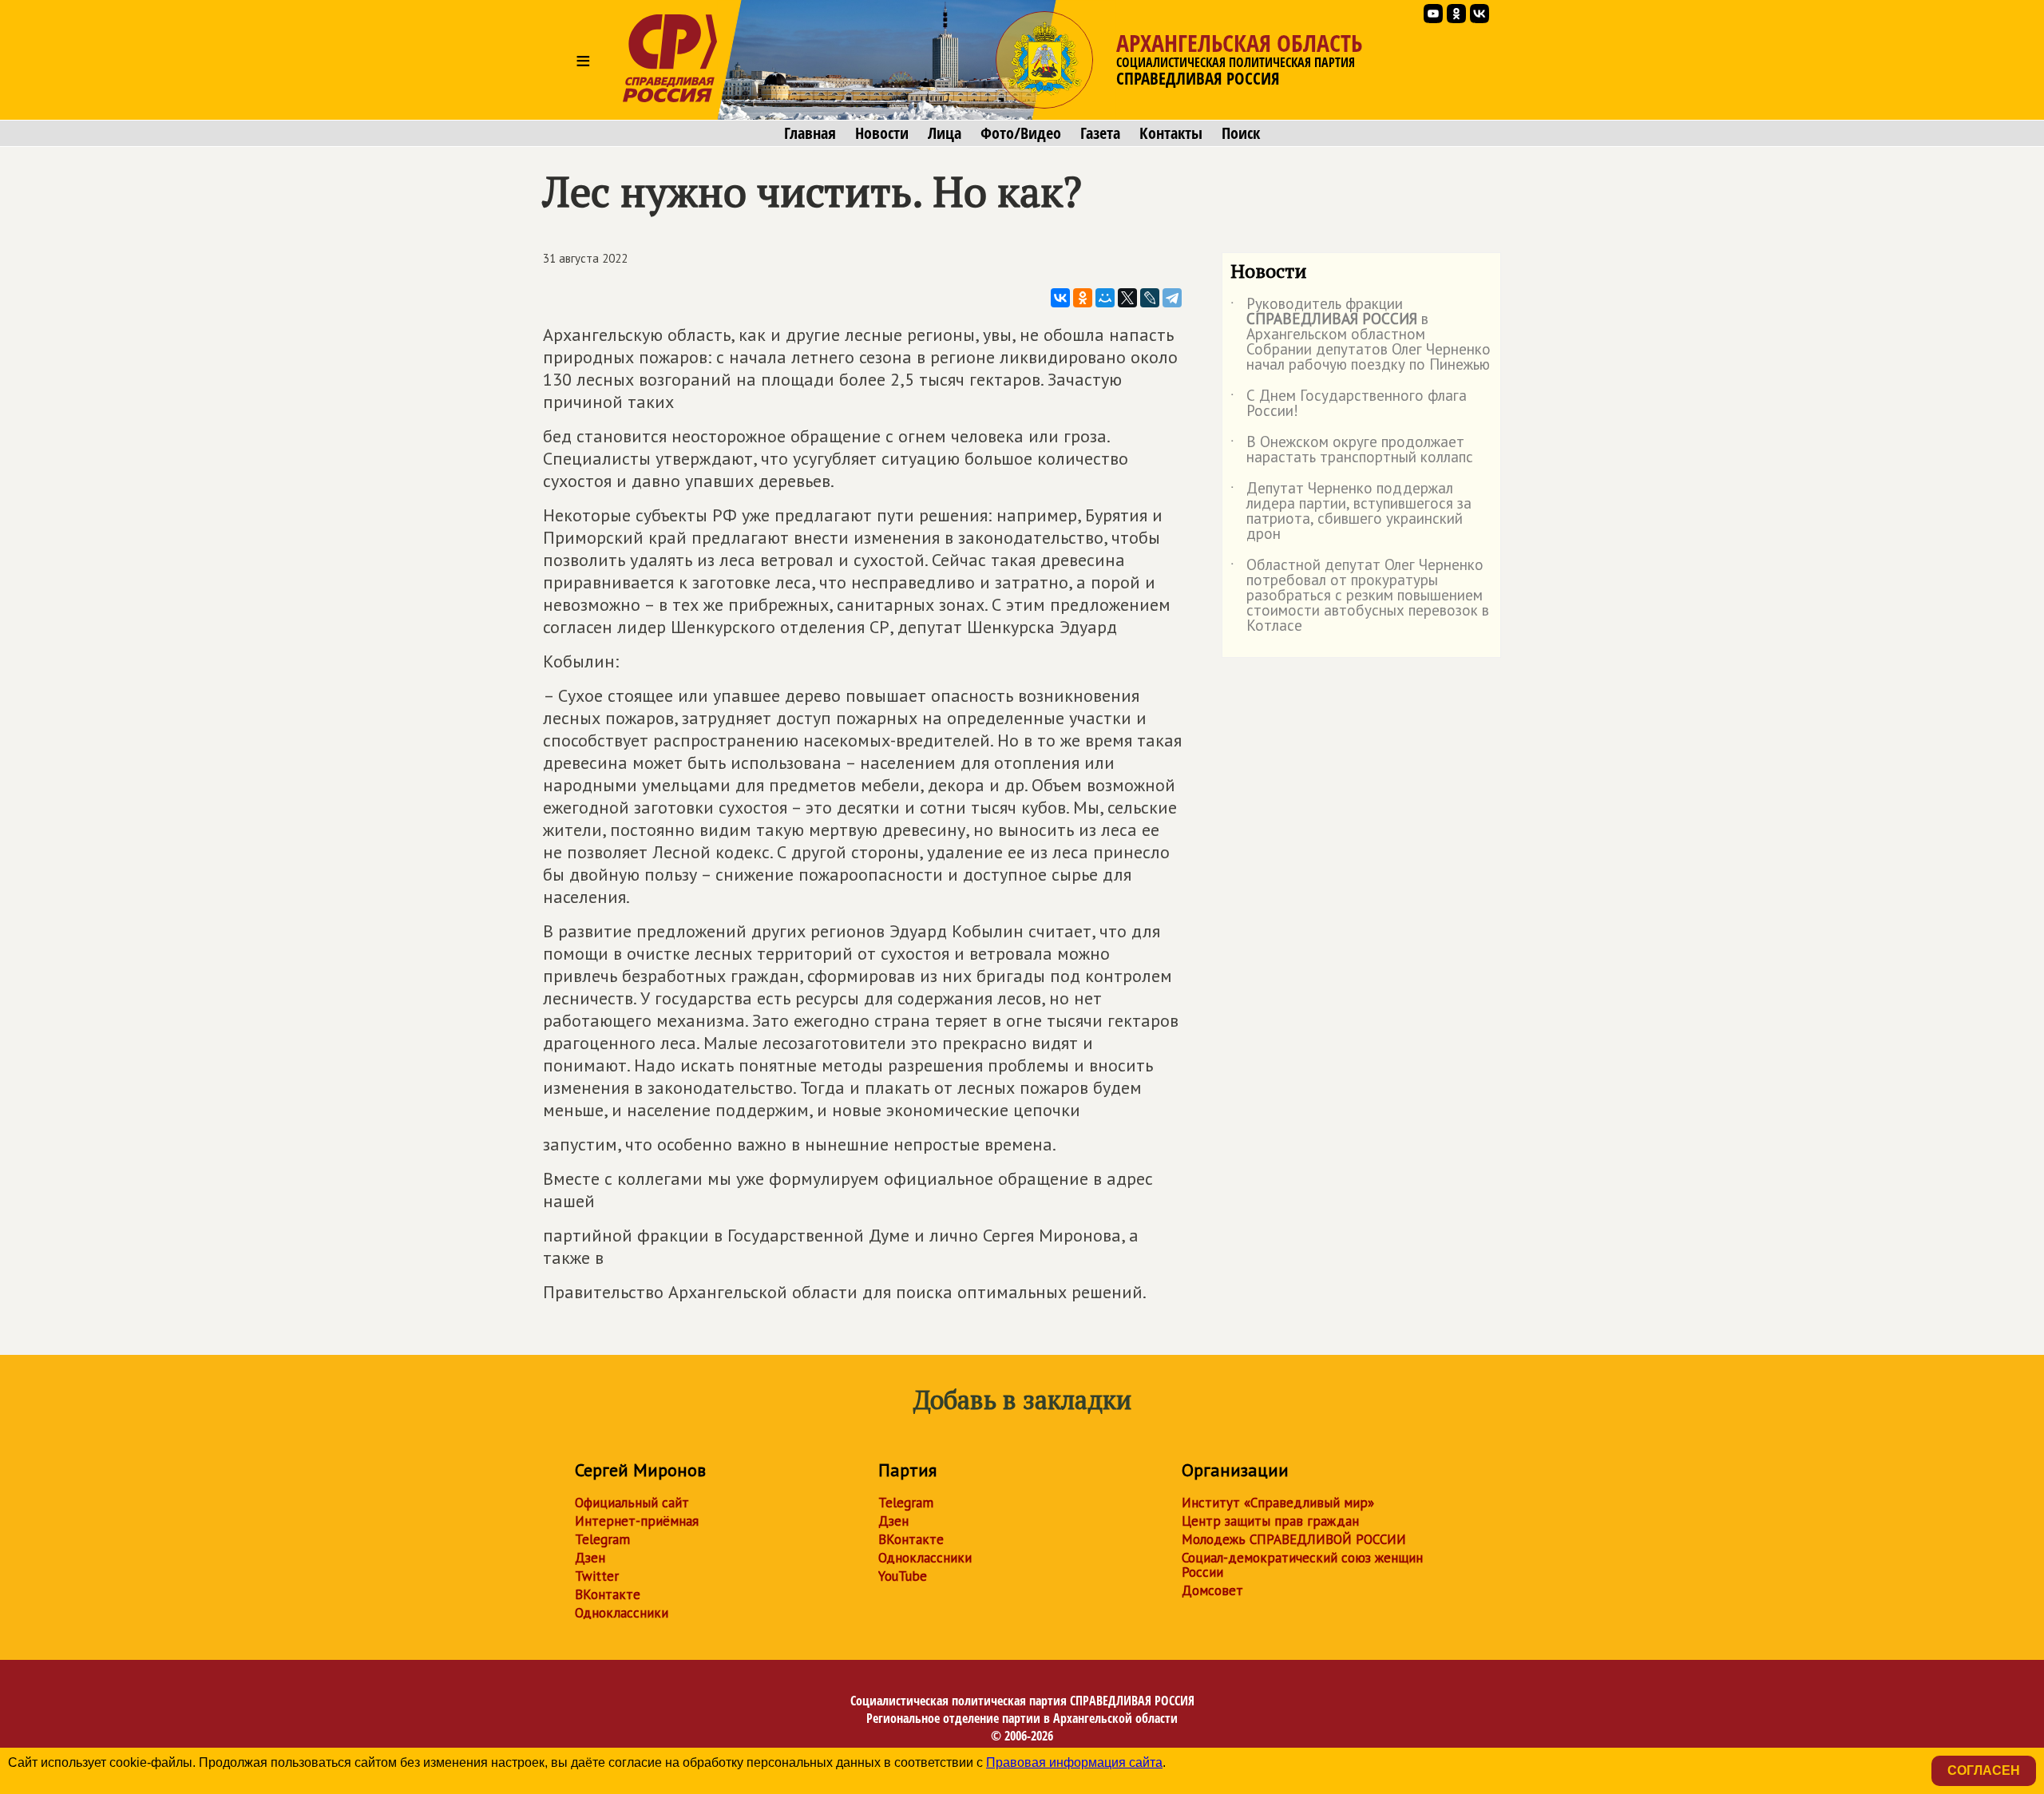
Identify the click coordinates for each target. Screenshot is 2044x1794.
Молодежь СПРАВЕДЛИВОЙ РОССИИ (1294, 1539)
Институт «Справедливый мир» (1278, 1503)
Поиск (1241, 133)
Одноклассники (622, 1613)
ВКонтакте (608, 1594)
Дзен (590, 1558)
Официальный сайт (632, 1503)
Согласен (1984, 1770)
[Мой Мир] (1105, 298)
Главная (810, 133)
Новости (882, 133)
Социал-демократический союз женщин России (1302, 1565)
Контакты (1171, 133)
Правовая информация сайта (1074, 1762)
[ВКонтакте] (1060, 298)
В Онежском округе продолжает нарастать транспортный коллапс (1352, 450)
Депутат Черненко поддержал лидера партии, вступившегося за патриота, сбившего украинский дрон (1351, 512)
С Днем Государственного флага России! (1349, 404)
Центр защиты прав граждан (1270, 1521)
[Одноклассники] (1083, 298)
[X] (1127, 298)
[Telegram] (1172, 298)
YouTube (903, 1576)
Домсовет (1212, 1590)
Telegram (602, 1539)
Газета (1100, 133)
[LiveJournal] (1150, 298)
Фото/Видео (1021, 133)
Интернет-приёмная (637, 1521)
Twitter (597, 1576)
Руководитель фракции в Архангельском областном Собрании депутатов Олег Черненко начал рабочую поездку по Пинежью (1361, 335)
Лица (945, 133)
